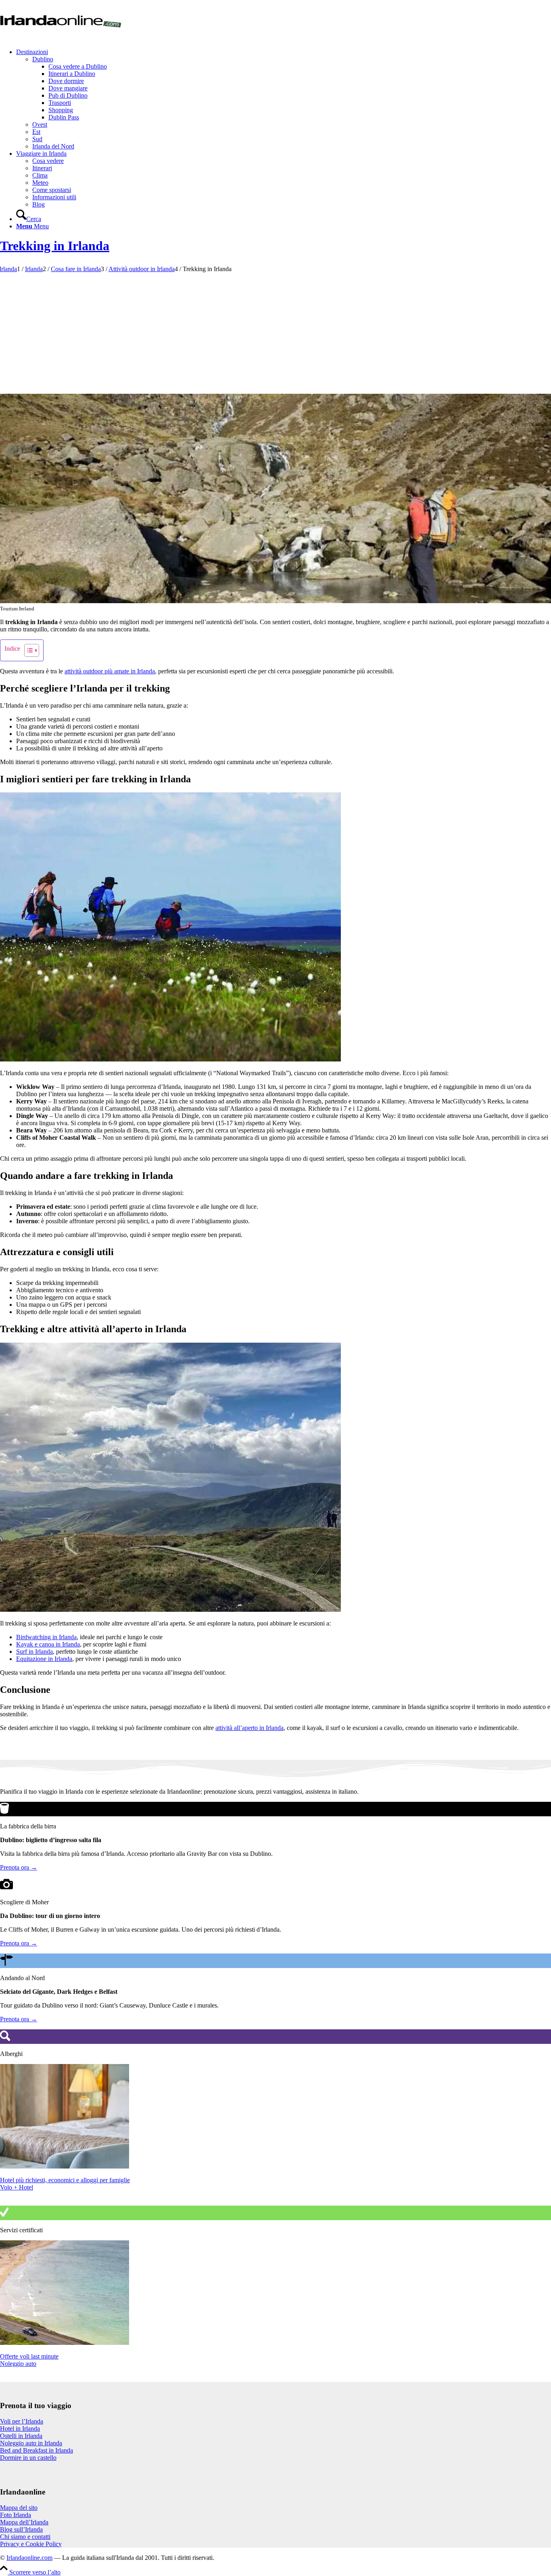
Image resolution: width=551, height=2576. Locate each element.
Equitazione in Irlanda (44, 1659)
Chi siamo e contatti (25, 2537)
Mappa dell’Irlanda (24, 2522)
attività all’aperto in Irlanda (249, 1728)
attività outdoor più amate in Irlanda (110, 671)
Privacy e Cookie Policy (31, 2544)
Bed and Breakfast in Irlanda (37, 2450)
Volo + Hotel (17, 2187)
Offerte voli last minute (29, 2356)
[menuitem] (284, 99)
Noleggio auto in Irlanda (31, 2443)
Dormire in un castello (28, 2458)
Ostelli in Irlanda (21, 2436)
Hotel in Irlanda (20, 2429)
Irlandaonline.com (29, 2558)
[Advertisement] (275, 333)
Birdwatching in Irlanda (46, 1637)
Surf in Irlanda (34, 1652)
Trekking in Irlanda (55, 246)
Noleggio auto (18, 2364)
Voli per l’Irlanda (22, 2421)
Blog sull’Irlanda (21, 2529)
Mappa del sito (19, 2508)
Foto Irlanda (16, 2515)
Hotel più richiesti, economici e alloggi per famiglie (65, 2180)
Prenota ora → (19, 1867)
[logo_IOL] (61, 38)
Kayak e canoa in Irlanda (48, 1644)
